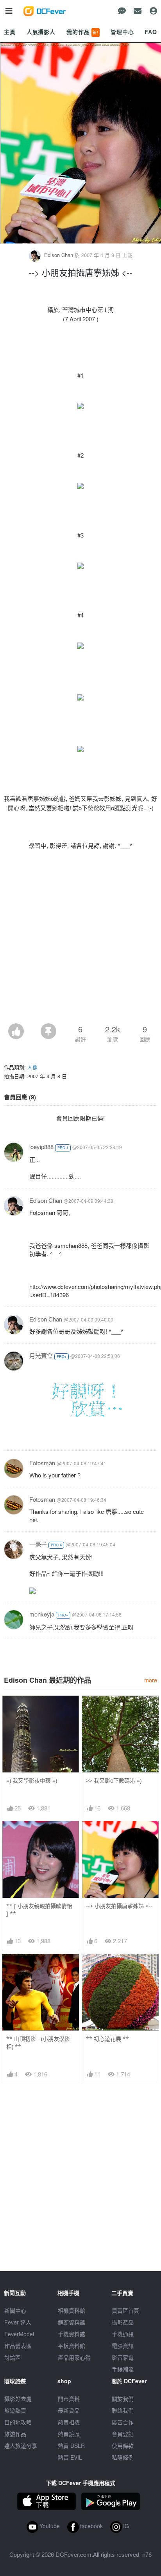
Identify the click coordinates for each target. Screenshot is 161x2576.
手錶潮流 (123, 2369)
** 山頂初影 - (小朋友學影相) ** (38, 2043)
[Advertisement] (80, 939)
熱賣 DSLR (71, 2446)
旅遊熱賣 (15, 2410)
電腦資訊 (123, 2346)
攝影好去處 (18, 2399)
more (151, 1680)
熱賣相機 (69, 2422)
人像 (32, 1067)
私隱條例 (123, 2457)
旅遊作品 (15, 2434)
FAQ (151, 32)
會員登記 (123, 2434)
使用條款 (123, 2446)
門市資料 (69, 2399)
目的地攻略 (18, 2422)
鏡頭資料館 (72, 2322)
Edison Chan (59, 255)
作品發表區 (18, 2346)
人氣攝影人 (41, 32)
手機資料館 (72, 2334)
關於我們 (123, 2399)
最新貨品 (69, 2410)
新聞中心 (15, 2310)
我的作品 (82, 32)
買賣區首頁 (125, 2310)
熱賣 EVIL (70, 2457)
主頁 (10, 32)
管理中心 (122, 32)
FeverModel (19, 2334)
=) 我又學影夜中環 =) (32, 1780)
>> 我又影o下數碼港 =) (114, 1780)
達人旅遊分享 (21, 2446)
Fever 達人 (18, 2322)
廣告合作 (123, 2422)
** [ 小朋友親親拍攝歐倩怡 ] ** (39, 1910)
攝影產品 (123, 2322)
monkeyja (42, 1614)
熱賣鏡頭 (69, 2434)
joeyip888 (41, 1147)
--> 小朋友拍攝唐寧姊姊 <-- (119, 1906)
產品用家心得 (74, 2357)
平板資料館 (72, 2346)
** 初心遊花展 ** (107, 2039)
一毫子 (38, 1544)
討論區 (13, 2357)
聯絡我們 (123, 2410)
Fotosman (42, 1463)
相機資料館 (72, 2310)
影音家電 (123, 2357)
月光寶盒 (41, 1355)
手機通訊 (123, 2334)
